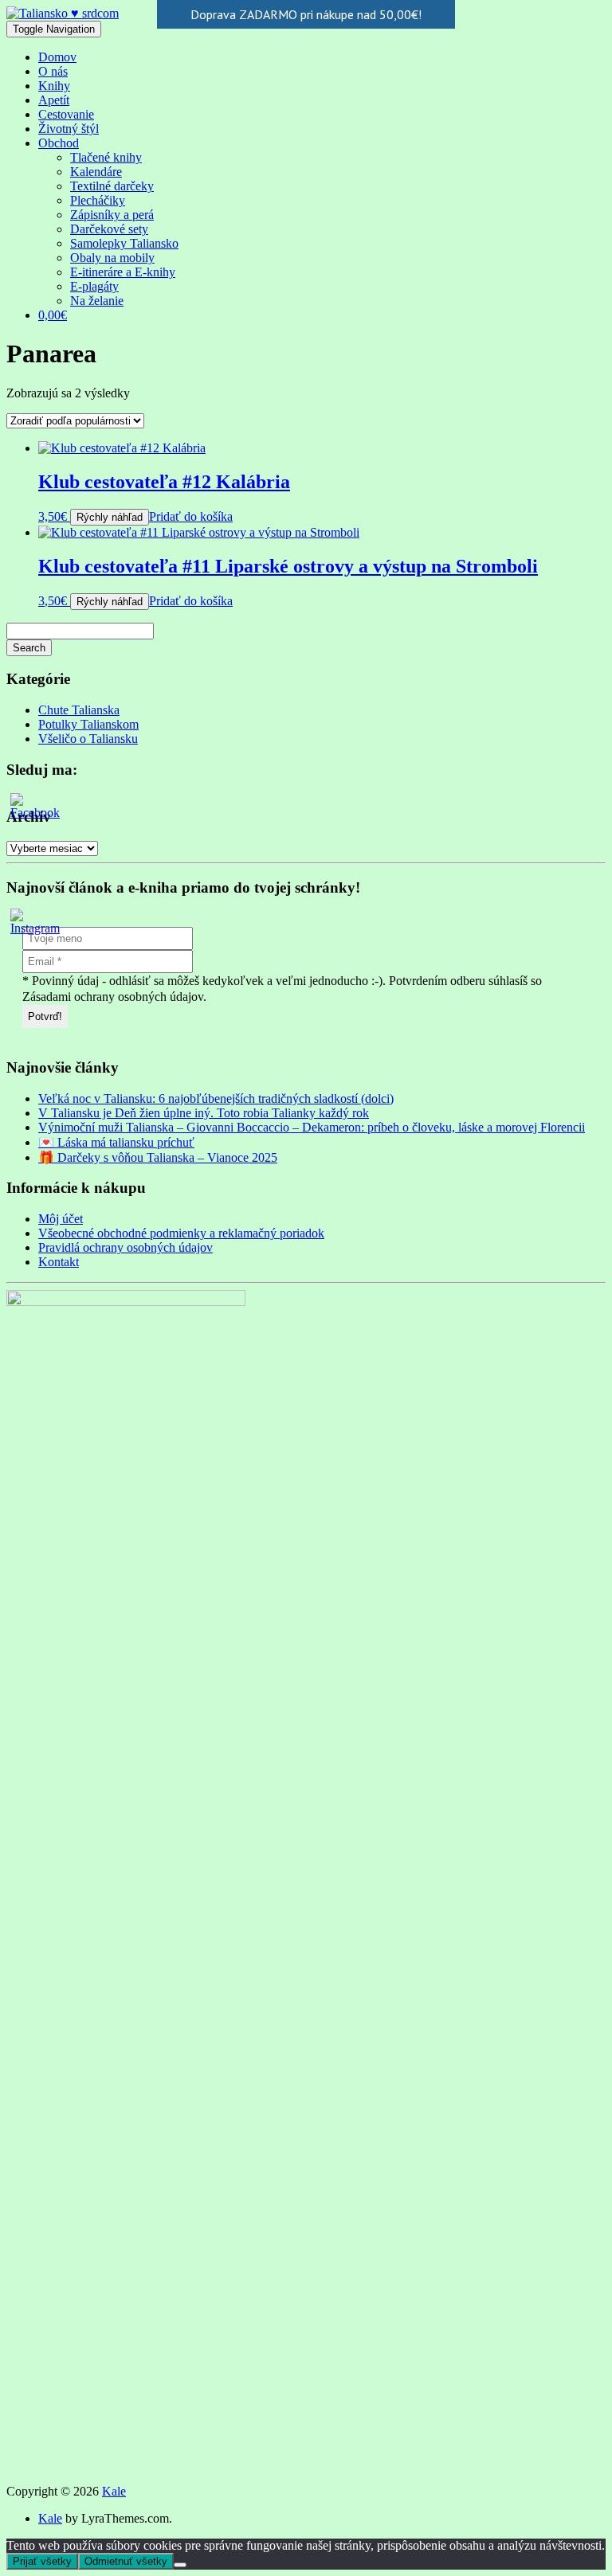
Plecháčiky (98, 200)
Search (29, 648)
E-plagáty (94, 286)
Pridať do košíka (191, 516)
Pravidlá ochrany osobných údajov (126, 1247)
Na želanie (97, 301)
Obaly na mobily (112, 258)
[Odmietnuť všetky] (180, 2565)
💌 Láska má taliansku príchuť (116, 1142)
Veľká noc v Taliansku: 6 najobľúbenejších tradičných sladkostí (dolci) (216, 1098)
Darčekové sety (109, 229)
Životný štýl (69, 129)
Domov (57, 57)
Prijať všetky (42, 2561)
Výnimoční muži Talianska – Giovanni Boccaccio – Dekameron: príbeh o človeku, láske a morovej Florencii (312, 1127)
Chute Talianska (79, 710)
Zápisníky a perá (112, 215)
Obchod (59, 143)
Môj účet (61, 1219)
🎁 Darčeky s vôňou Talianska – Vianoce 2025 (158, 1157)
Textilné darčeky (112, 186)
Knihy (54, 86)
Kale (114, 2491)
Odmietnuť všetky (126, 2561)
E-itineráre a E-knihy (123, 272)
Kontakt (59, 1262)
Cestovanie (66, 114)
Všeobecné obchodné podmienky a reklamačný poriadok (181, 1233)
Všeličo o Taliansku (88, 739)
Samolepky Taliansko (124, 243)
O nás (53, 71)
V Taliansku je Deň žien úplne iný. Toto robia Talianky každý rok (204, 1113)
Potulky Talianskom (88, 724)
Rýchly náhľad (110, 517)
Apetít (54, 100)
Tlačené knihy (106, 157)
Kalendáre (96, 172)
